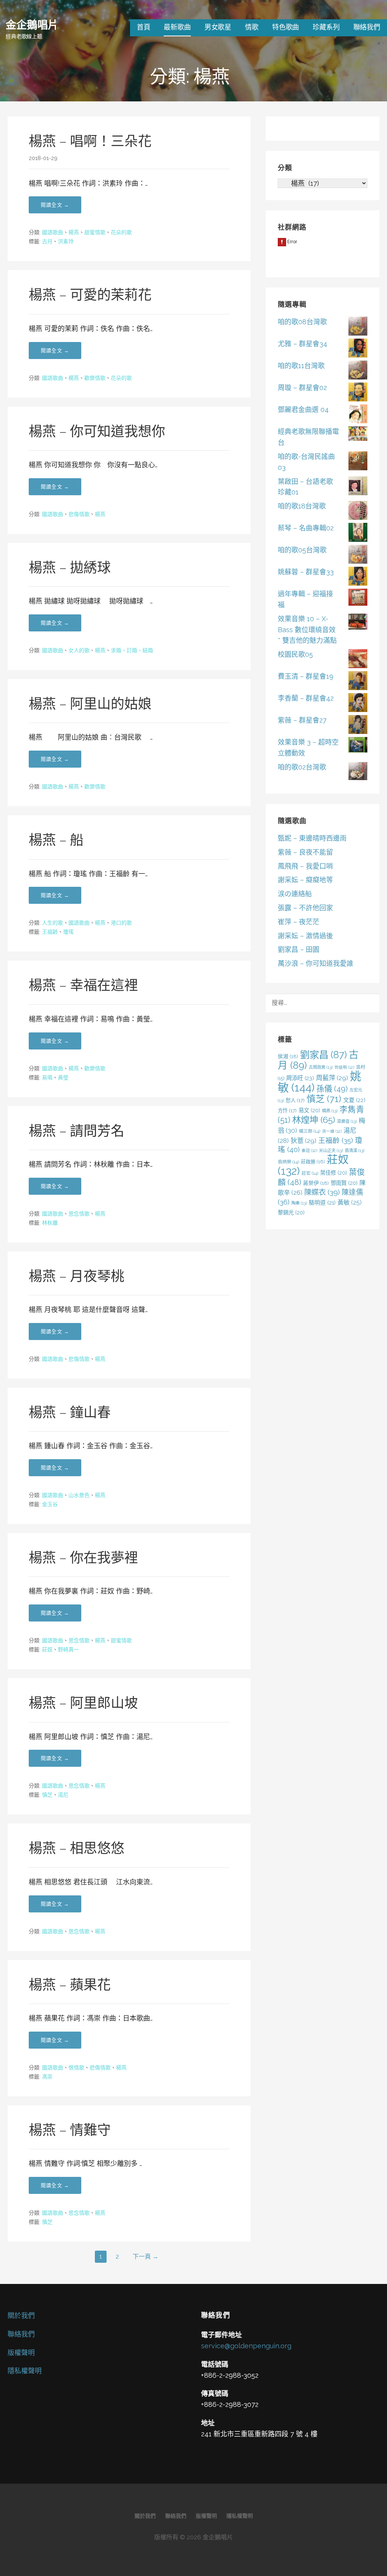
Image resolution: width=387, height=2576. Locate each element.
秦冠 (309, 1150)
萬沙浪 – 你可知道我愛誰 (316, 963)
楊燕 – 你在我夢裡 (83, 1558)
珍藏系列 (326, 27)
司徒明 (344, 1067)
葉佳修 (334, 1173)
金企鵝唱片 (32, 24)
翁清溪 (354, 1150)
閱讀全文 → (55, 205)
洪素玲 (66, 241)
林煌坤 (314, 1120)
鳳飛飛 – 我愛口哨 (305, 866)
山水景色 (79, 1495)
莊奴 (47, 1649)
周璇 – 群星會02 (302, 388)
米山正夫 (331, 1150)
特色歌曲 (286, 27)
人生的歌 (53, 923)
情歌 (252, 27)
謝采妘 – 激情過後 (305, 936)
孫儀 (332, 1089)
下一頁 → (146, 2257)
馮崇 (47, 2077)
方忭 (287, 1110)
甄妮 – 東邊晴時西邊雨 (312, 838)
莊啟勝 (313, 1162)
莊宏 (310, 1173)
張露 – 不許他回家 (305, 908)
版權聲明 (21, 2353)
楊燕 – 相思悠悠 (77, 1848)
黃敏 (350, 1202)
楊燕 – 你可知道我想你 (97, 431)
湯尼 (63, 1795)
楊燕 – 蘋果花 (70, 1985)
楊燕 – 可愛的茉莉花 (90, 295)
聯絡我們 (367, 27)
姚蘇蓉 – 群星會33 (306, 572)
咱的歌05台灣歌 (302, 550)
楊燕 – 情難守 (70, 2130)
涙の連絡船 (295, 894)
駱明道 (322, 1202)
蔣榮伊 (316, 1183)
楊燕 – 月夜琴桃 (77, 1276)
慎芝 (47, 1795)
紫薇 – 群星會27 (302, 720)
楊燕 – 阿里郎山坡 (83, 1703)
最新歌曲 (177, 27)
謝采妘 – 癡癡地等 (305, 880)
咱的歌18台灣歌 (302, 506)
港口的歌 (121, 923)
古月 (47, 241)
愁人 (295, 1100)
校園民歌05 (295, 654)
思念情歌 (79, 1214)
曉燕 (330, 1111)
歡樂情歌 (95, 378)
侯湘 (288, 1056)
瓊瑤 (68, 932)
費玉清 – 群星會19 (306, 676)
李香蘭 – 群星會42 (306, 698)
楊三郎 (310, 1131)
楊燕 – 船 (56, 840)
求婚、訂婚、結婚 (132, 650)
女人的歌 (79, 650)
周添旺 (300, 1078)
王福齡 (50, 932)
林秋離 (50, 1223)
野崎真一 (68, 1649)
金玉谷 (50, 1504)
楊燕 (74, 232)
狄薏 (303, 1141)
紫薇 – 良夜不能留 (305, 852)
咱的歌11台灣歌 (301, 366)
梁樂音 (347, 1121)
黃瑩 (63, 1077)
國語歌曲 (53, 232)
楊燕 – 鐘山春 (70, 1412)
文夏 (354, 1100)
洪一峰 (332, 1131)
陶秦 (299, 1203)
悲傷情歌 (79, 514)
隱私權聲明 (25, 2371)
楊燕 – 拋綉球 (70, 567)
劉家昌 (324, 1055)
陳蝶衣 (322, 1192)
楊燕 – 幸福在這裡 (83, 985)
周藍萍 (332, 1078)
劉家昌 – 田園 (299, 949)
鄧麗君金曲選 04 (303, 410)
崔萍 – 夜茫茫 (299, 922)
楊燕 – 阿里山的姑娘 (90, 704)
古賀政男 (321, 1067)
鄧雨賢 (344, 1183)
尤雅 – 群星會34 (303, 344)
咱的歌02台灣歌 (302, 767)
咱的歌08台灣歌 (302, 322)
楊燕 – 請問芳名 (77, 1131)
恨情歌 (76, 2068)
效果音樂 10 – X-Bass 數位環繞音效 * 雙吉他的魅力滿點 (307, 630)
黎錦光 (291, 1212)
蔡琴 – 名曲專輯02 (306, 528)
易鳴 (47, 1077)
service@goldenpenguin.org (246, 2346)
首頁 (144, 27)
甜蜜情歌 (95, 232)
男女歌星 (218, 27)
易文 (309, 1110)
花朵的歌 (121, 232)
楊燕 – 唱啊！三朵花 (90, 141)
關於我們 (21, 2316)
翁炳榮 (288, 1162)
